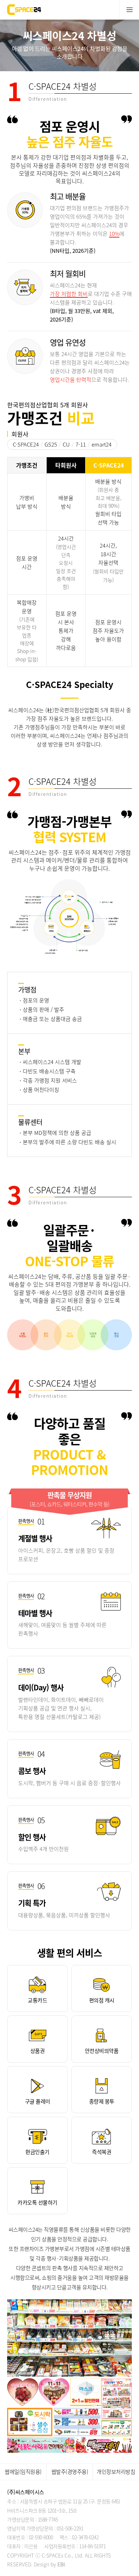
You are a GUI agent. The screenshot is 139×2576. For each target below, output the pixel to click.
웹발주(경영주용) (70, 2472)
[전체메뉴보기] (129, 10)
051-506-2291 (70, 2528)
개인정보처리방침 (116, 2472)
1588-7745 (48, 2519)
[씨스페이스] (24, 7)
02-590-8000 (41, 2537)
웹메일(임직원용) (23, 2472)
